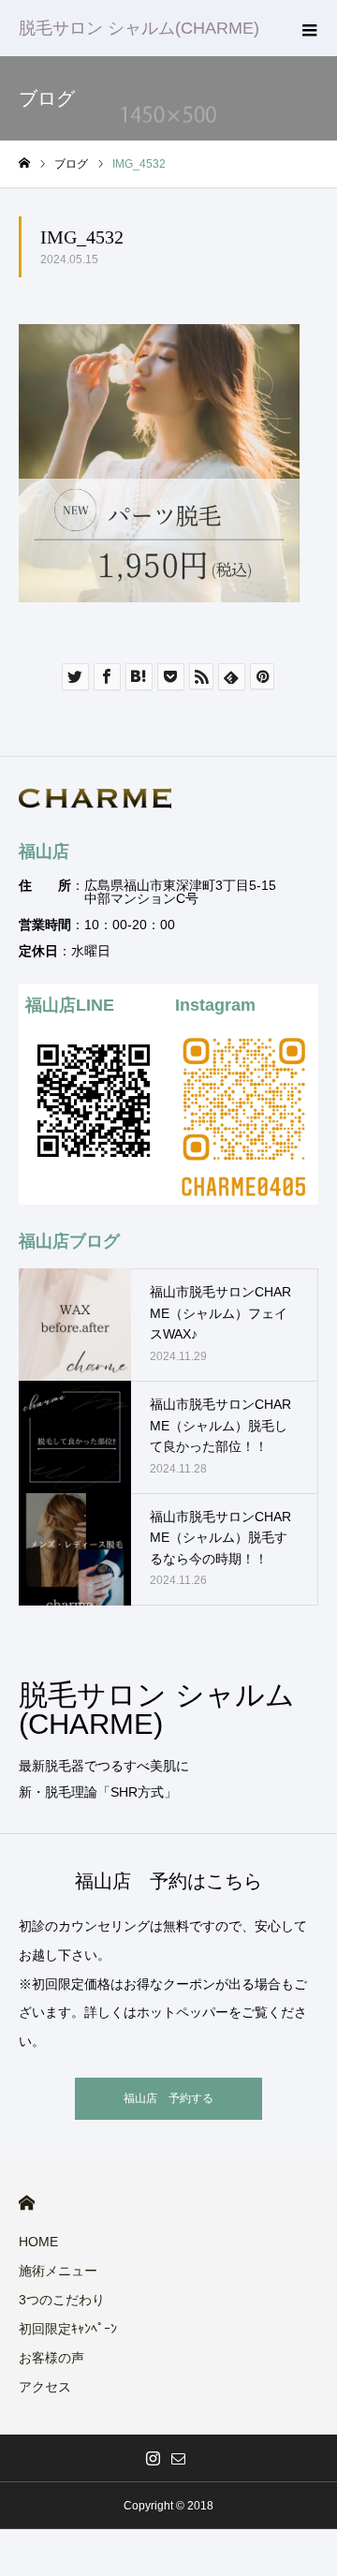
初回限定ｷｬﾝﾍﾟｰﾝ (68, 2329)
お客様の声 (51, 2358)
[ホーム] (24, 163)
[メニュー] (309, 28)
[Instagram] (153, 2458)
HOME (27, 2203)
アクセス (45, 2387)
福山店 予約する (168, 2098)
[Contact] (178, 2458)
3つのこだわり (62, 2300)
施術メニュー (58, 2271)
